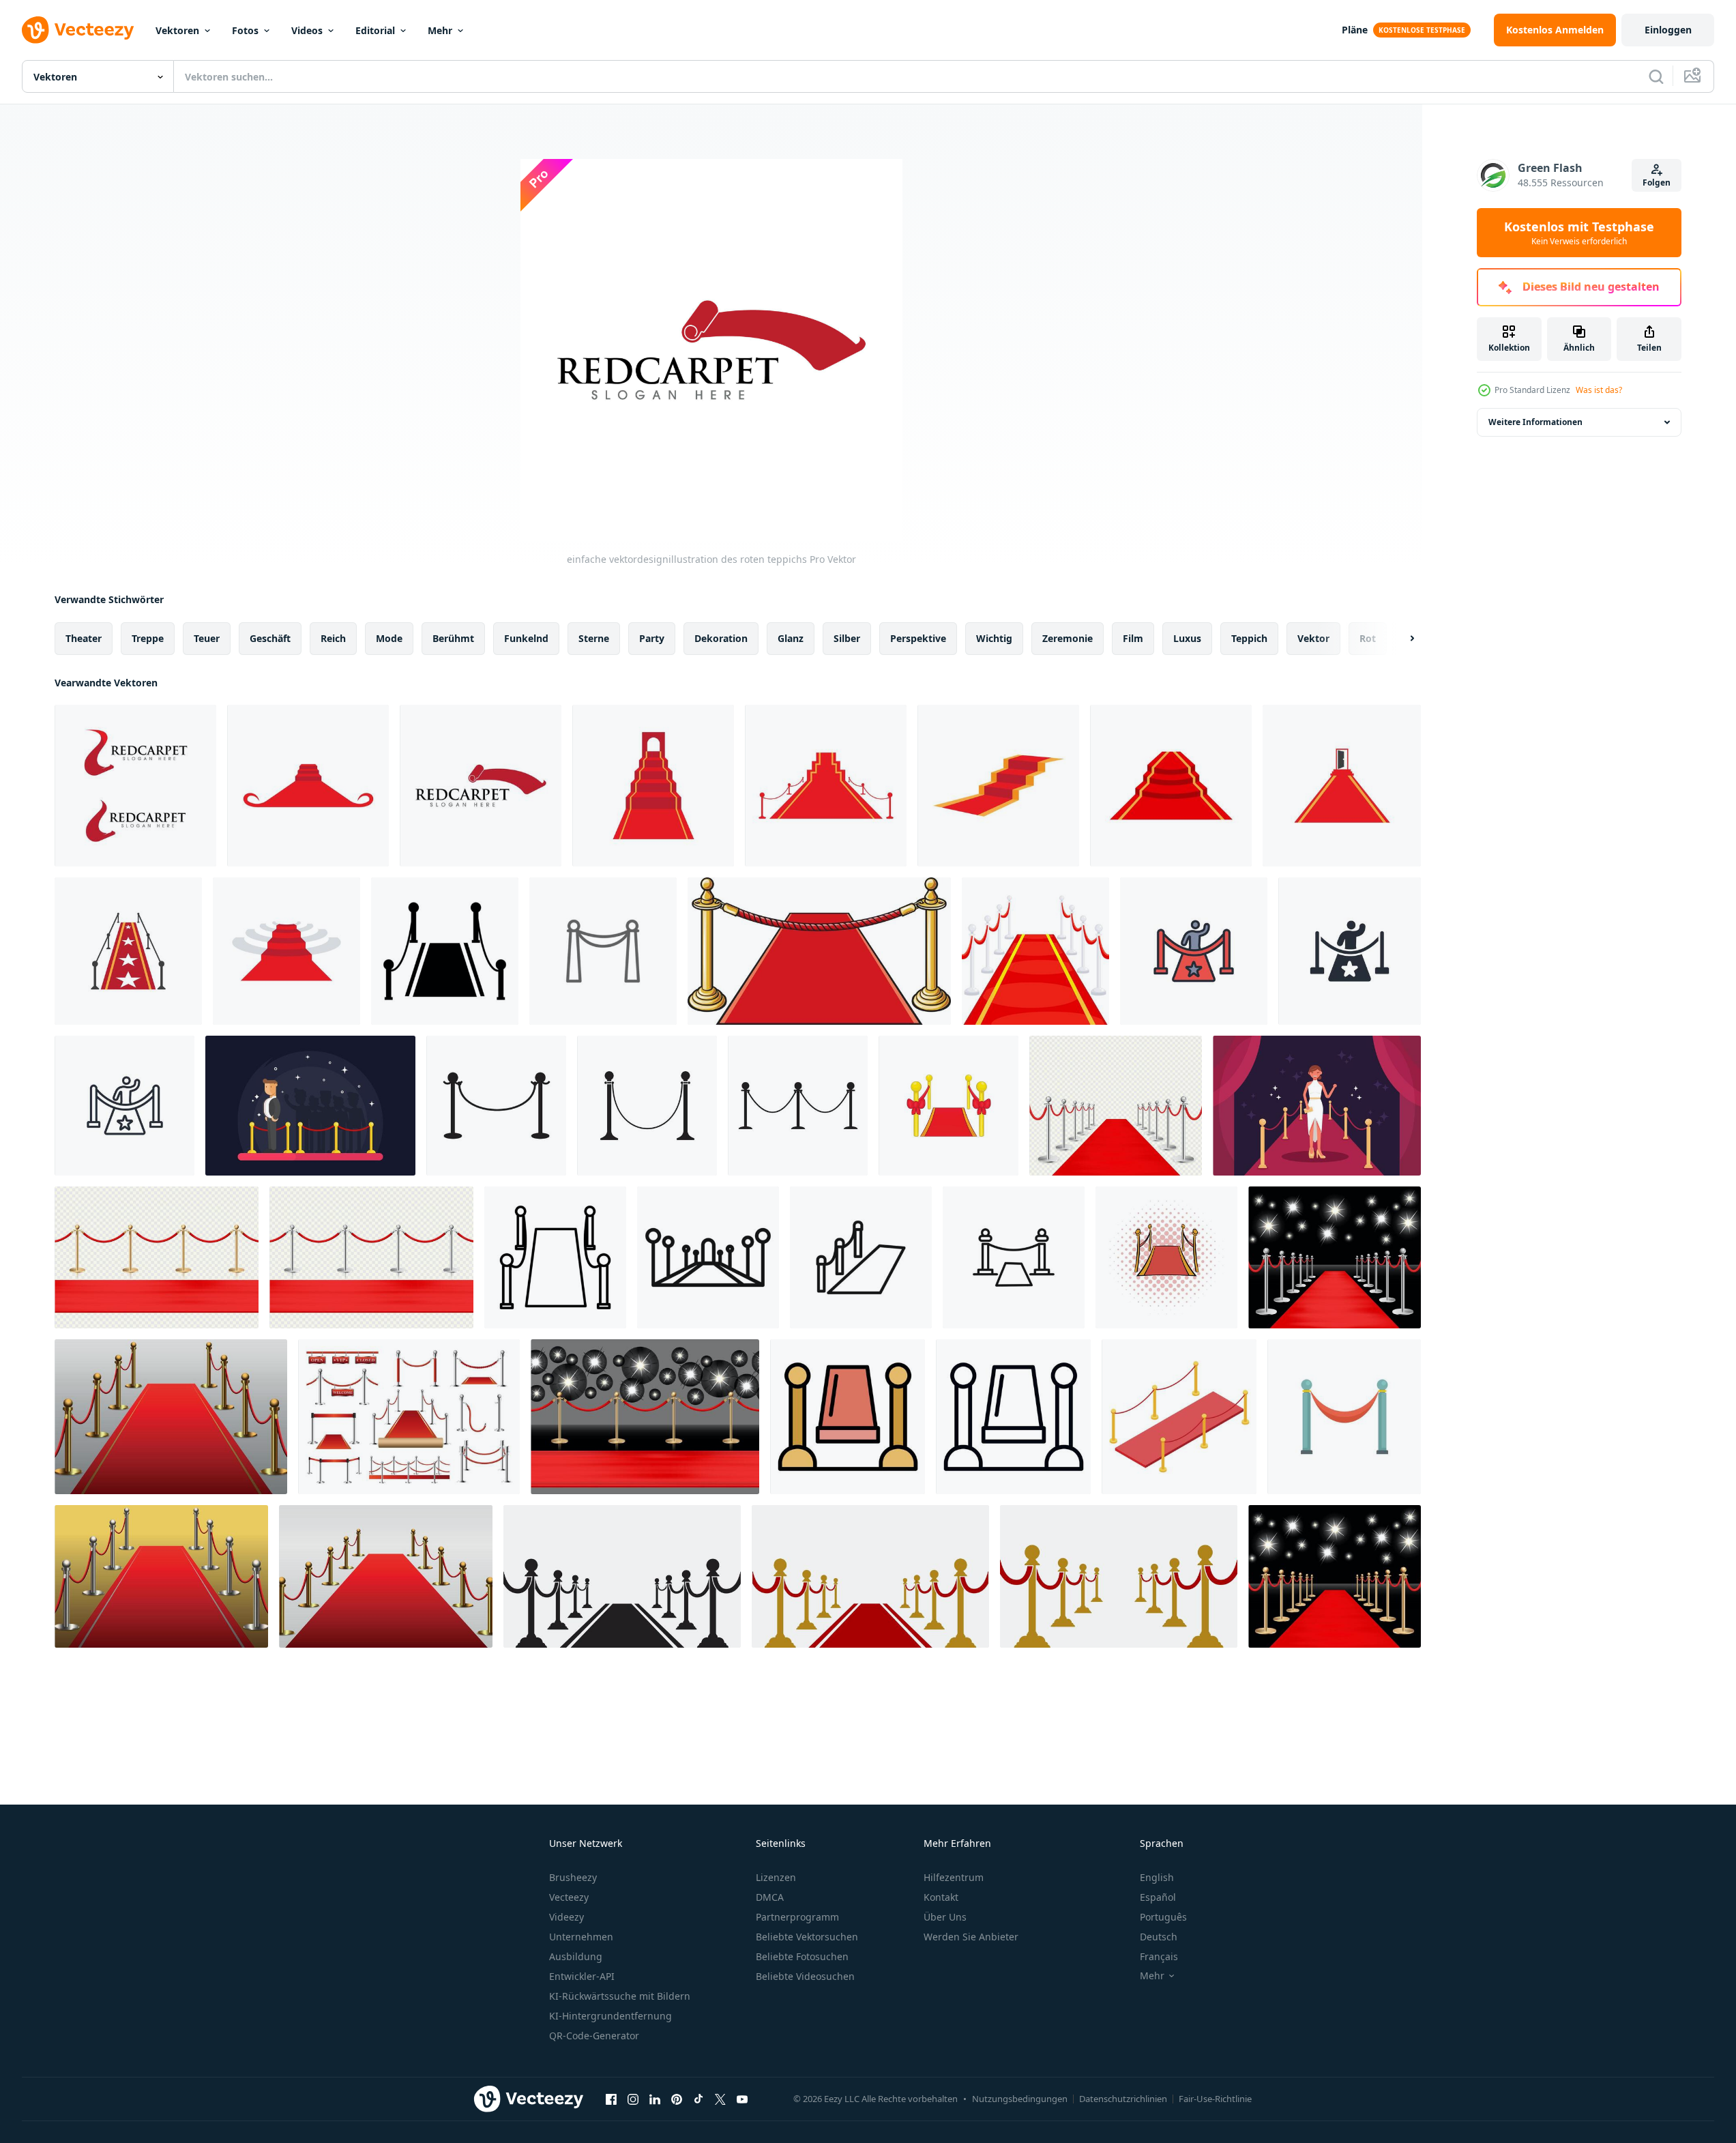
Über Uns (945, 1917)
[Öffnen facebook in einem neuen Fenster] (611, 2099)
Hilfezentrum (954, 1877)
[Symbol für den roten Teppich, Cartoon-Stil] (948, 1106)
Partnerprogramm (797, 1917)
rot (1368, 638)
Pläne (1355, 30)
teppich (1249, 638)
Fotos (245, 30)
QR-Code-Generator (594, 2036)
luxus (1187, 638)
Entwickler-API (582, 1976)
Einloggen (1668, 30)
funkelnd (526, 638)
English (1157, 1877)
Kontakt (941, 1897)
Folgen (1657, 183)
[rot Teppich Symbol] (555, 1257)
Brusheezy (573, 1877)
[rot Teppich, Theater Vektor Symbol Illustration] (603, 951)
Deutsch (1159, 1937)
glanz (791, 638)
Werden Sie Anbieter (971, 1937)
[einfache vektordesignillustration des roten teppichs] (135, 786)
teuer (207, 638)
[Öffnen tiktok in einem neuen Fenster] (698, 2099)
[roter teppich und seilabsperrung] (819, 951)
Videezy (567, 1917)
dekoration (721, 638)
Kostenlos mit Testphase (1579, 233)
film (1133, 638)
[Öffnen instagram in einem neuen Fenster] (633, 2099)
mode (389, 638)
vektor (1313, 638)
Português (1163, 1917)
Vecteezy (569, 1897)
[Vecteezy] (78, 30)
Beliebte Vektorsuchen (807, 1937)
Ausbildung (576, 1956)
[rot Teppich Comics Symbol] (1166, 1257)
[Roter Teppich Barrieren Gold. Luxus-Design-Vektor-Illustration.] (870, 1576)
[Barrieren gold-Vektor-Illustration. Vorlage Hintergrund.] (1119, 1576)
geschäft (270, 638)
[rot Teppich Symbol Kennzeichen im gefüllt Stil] (708, 1257)
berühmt (453, 638)
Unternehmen (581, 1937)
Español (1158, 1897)
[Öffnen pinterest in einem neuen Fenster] (677, 2099)
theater (84, 638)
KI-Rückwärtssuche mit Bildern (620, 1996)
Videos (307, 30)
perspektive (918, 638)
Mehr (440, 30)
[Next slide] (1400, 639)
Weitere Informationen (1535, 422)
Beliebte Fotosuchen (802, 1956)
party (652, 638)
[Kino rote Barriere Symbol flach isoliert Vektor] (1344, 1417)
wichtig (994, 638)
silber (847, 638)
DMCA (770, 1897)
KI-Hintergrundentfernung (610, 2016)
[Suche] (1656, 76)
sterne (594, 638)
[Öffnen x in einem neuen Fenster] (720, 2099)
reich (333, 638)
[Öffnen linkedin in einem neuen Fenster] (655, 2099)
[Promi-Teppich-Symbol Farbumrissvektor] (848, 1417)
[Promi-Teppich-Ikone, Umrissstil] (1013, 1417)
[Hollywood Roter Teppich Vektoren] (310, 1106)
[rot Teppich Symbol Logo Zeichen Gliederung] (1014, 1257)
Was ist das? (1599, 390)
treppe (148, 638)
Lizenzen (776, 1877)
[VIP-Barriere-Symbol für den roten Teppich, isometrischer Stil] (1179, 1417)
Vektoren (177, 30)
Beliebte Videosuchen (805, 1976)
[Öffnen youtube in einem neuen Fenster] (742, 2099)
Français (1159, 1956)
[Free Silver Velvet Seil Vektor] (409, 1417)
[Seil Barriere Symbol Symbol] (496, 1106)
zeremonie (1068, 638)
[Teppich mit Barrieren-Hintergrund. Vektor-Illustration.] (622, 1576)
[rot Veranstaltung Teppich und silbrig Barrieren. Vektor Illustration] (1035, 951)
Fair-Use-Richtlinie (1215, 2099)
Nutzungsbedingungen (1020, 2099)
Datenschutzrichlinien (1123, 2099)
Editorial (375, 30)
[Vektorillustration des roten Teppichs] (171, 1417)
